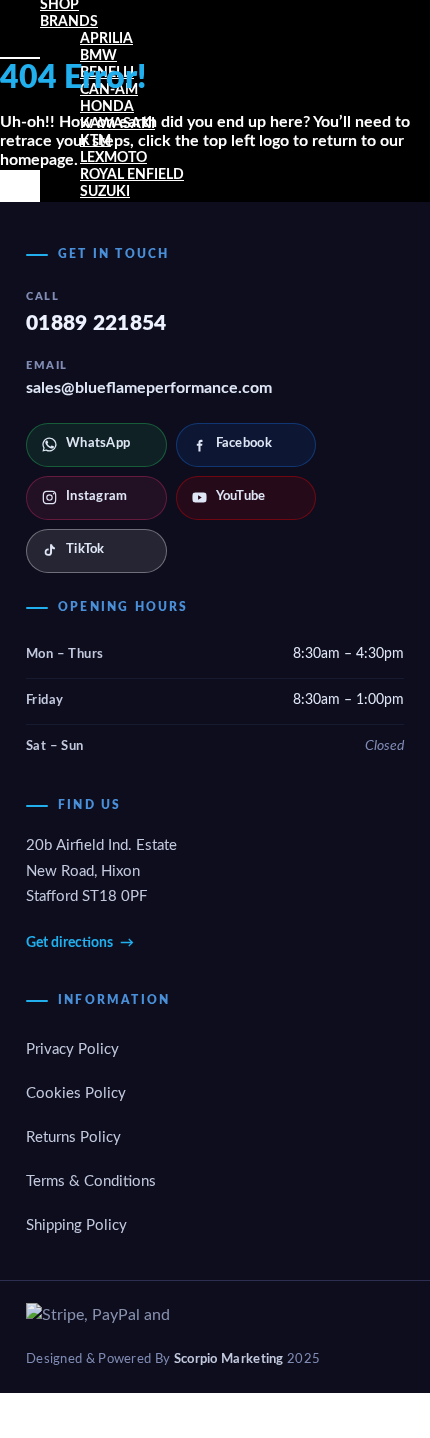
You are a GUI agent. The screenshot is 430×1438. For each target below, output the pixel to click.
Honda (107, 107)
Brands (69, 22)
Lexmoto (113, 158)
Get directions (80, 943)
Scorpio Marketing (229, 1359)
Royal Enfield (132, 175)
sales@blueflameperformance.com (149, 388)
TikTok (85, 549)
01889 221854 (96, 323)
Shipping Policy (76, 1225)
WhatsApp (98, 443)
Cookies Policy (76, 1093)
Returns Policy (73, 1137)
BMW (98, 56)
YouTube (241, 496)
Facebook (244, 443)
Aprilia (106, 39)
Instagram (97, 496)
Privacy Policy (72, 1049)
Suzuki (105, 192)
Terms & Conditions (91, 1181)
